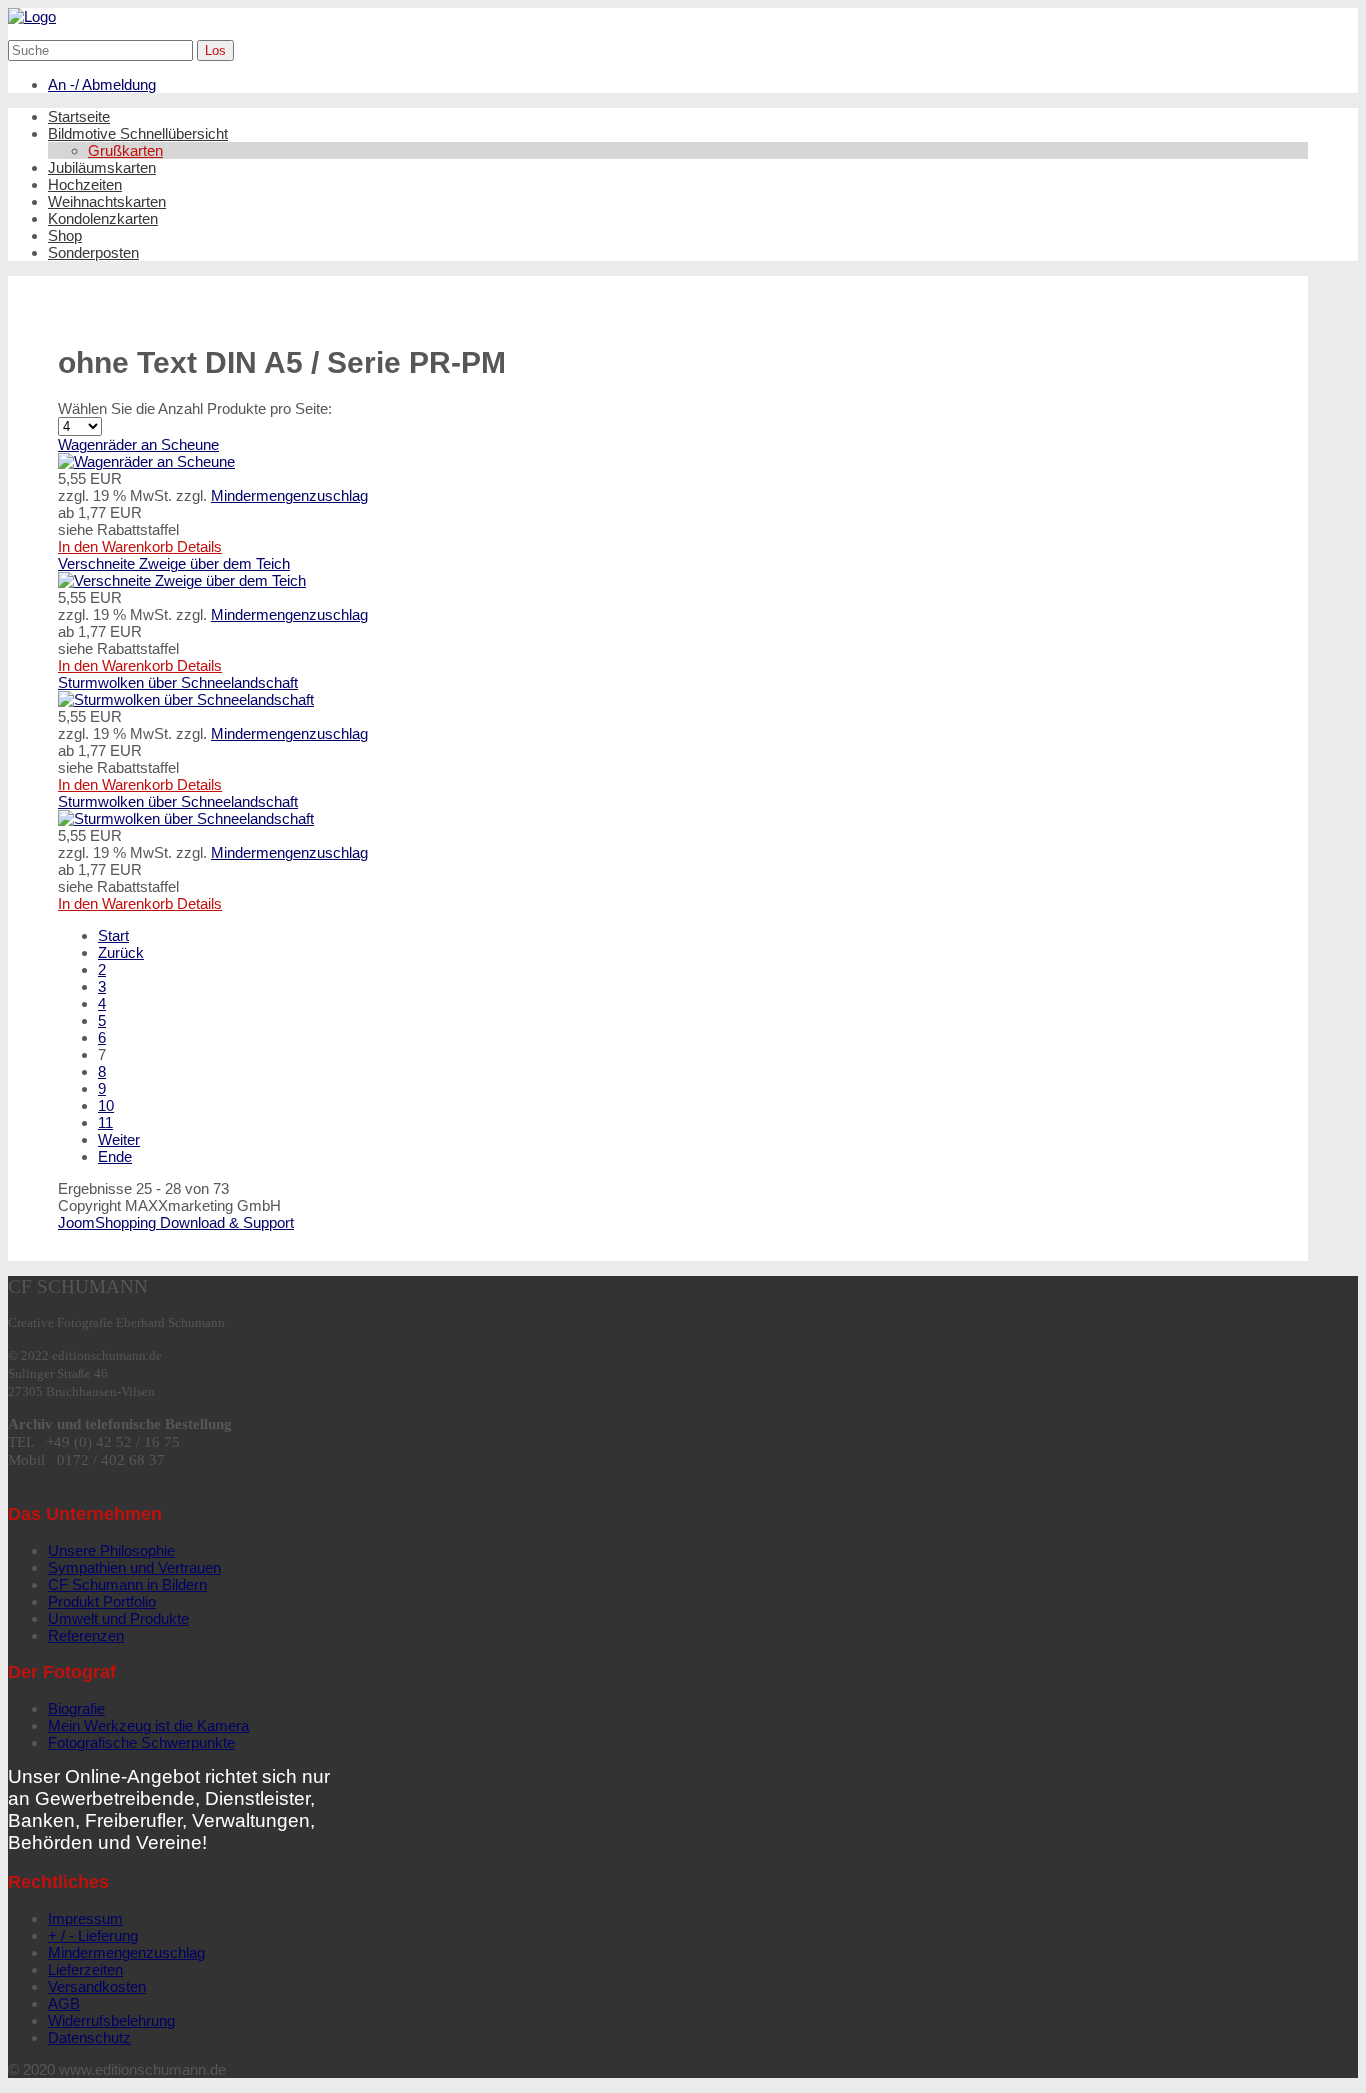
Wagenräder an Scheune (138, 444)
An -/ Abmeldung (102, 84)
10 (106, 1105)
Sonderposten (93, 252)
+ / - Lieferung (93, 1935)
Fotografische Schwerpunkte (141, 1742)
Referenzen (86, 1635)
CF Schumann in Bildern (127, 1584)
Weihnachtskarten (107, 201)
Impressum (85, 1918)
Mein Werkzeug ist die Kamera (148, 1725)
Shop (65, 235)
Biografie (76, 1708)
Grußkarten (125, 150)
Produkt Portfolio (102, 1601)
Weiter (119, 1139)
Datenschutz (89, 2037)
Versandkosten (97, 1986)
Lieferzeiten (85, 1969)
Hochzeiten (85, 184)
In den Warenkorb (117, 546)
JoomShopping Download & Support (176, 1222)
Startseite (79, 116)
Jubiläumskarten (102, 167)
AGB (64, 2003)
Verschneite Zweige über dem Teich (174, 563)
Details (199, 546)
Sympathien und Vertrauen (134, 1567)
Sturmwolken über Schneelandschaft (178, 682)
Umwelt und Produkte (118, 1618)
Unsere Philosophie (111, 1550)
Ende (115, 1156)
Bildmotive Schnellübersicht (138, 133)
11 (105, 1122)
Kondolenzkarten (103, 218)
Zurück (121, 952)
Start (113, 935)
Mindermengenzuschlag (289, 495)
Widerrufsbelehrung (111, 2020)
